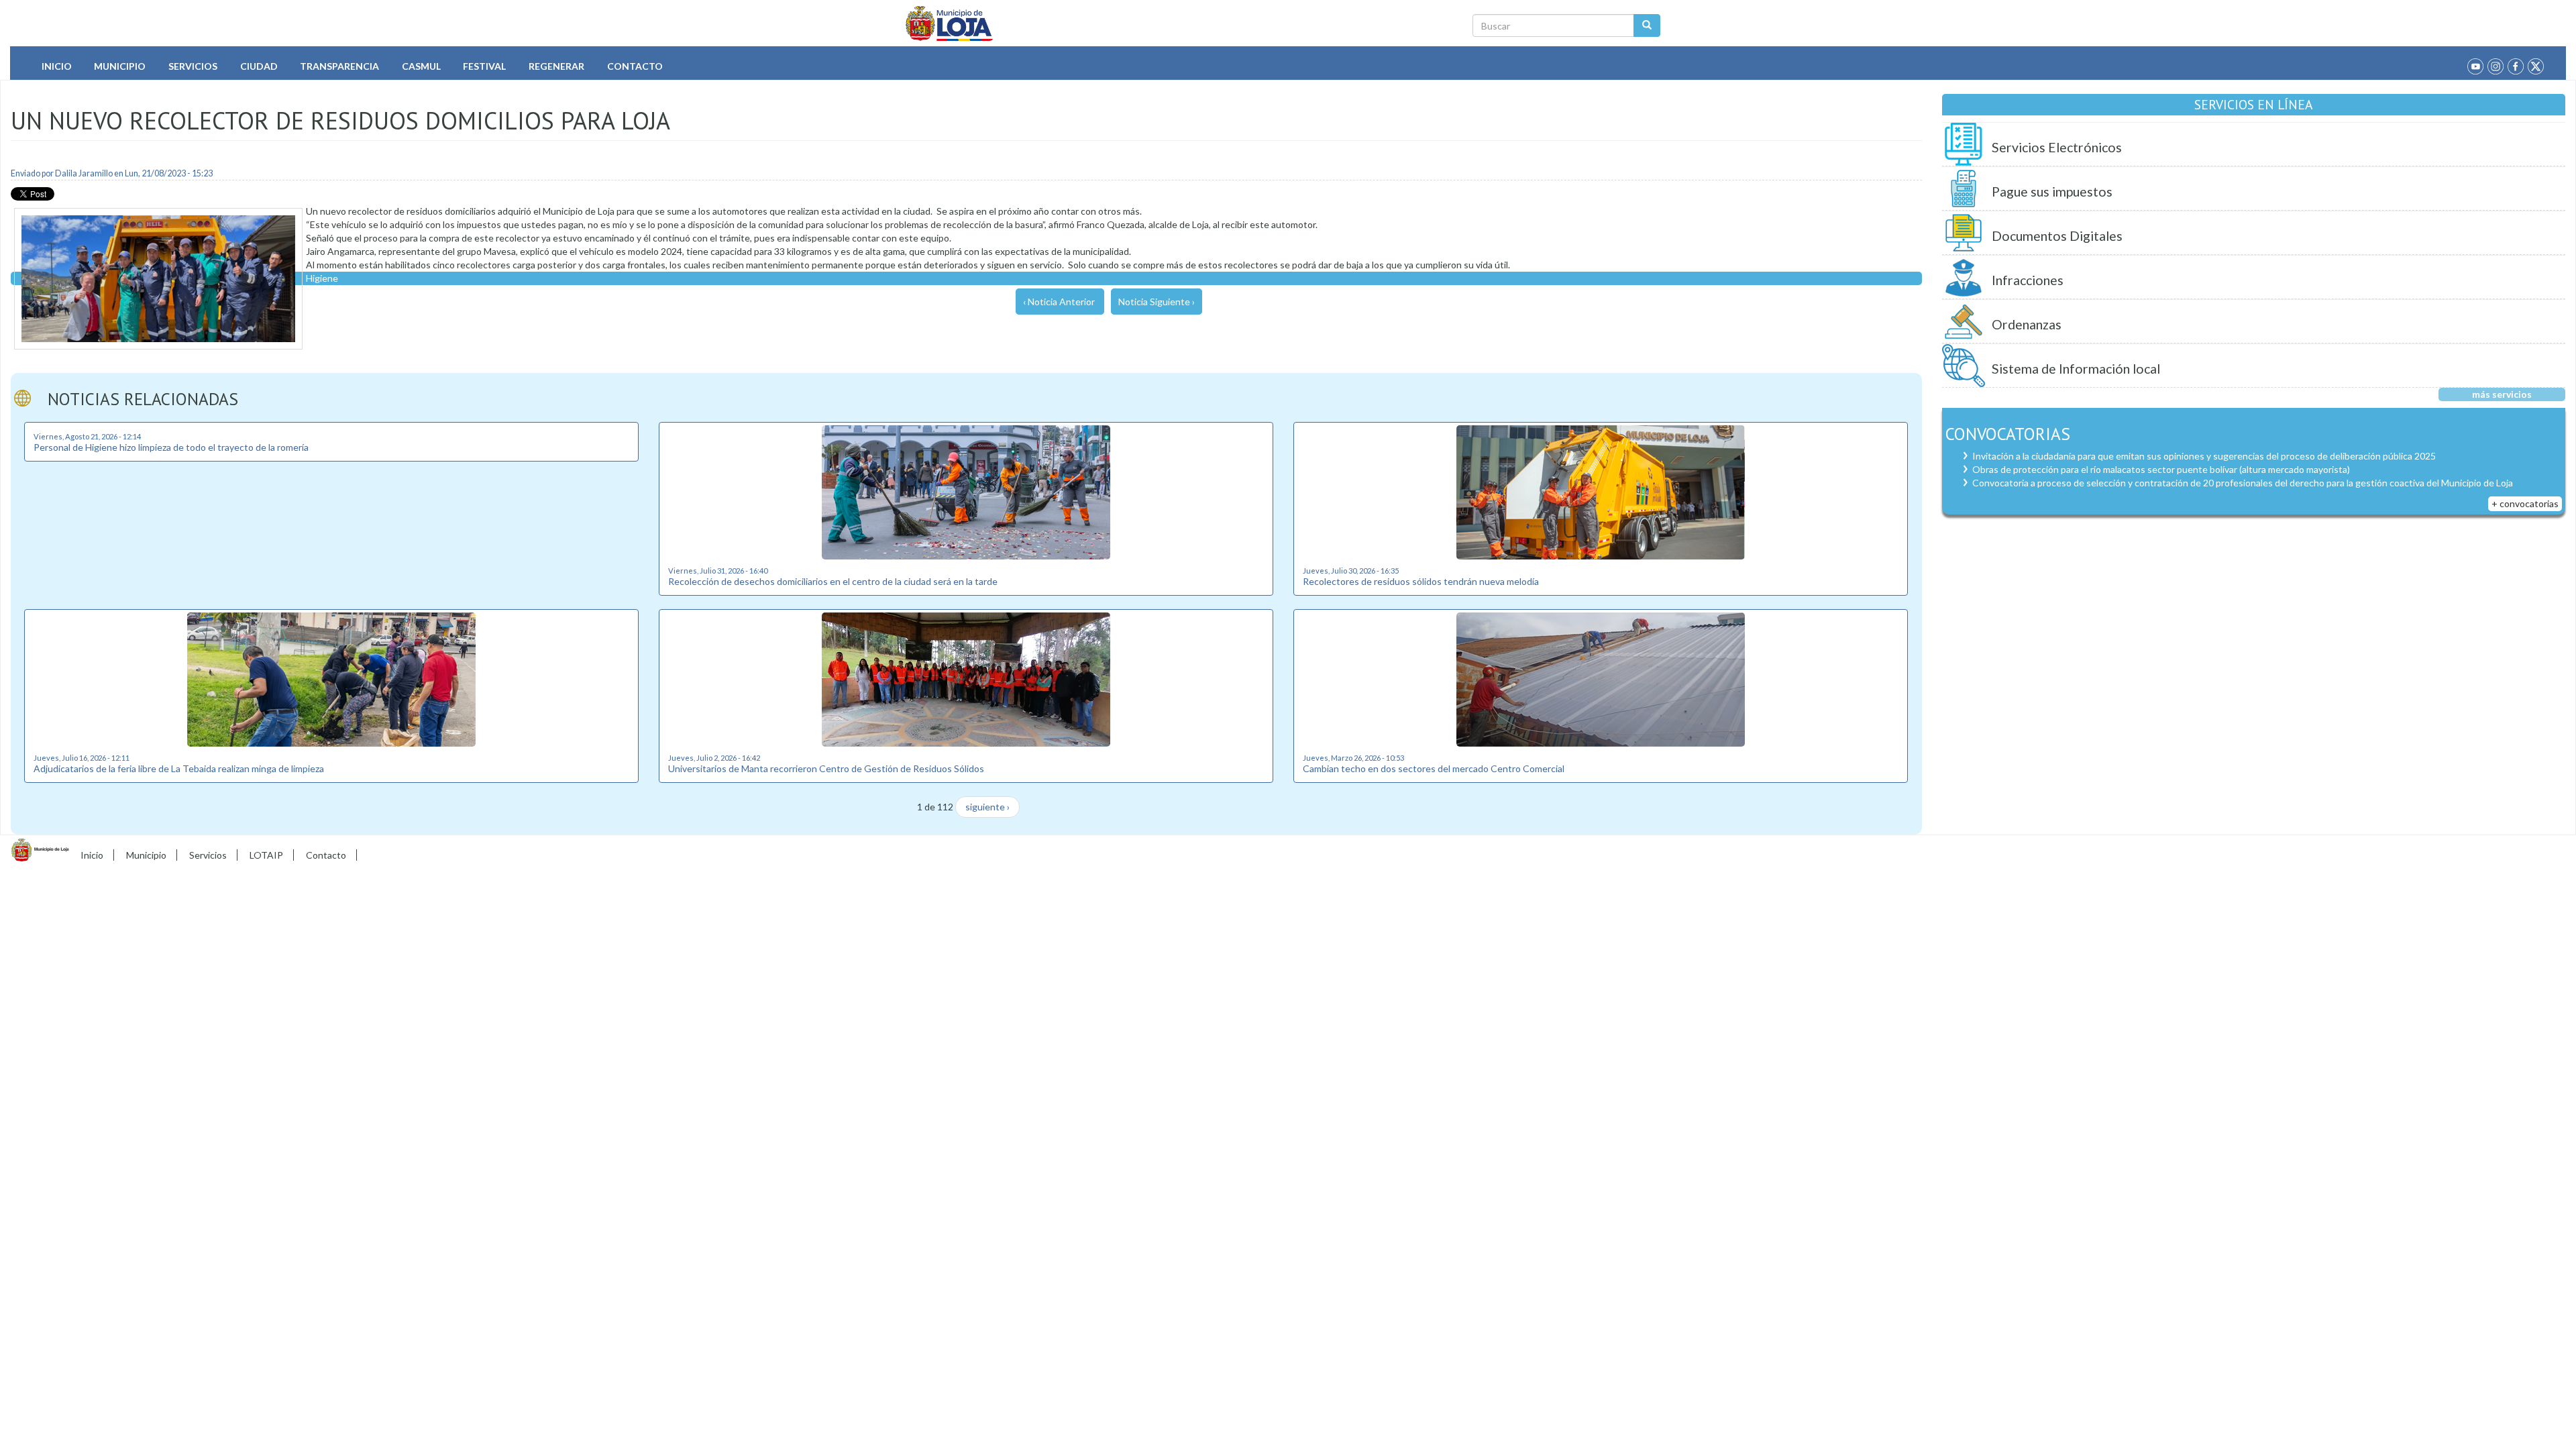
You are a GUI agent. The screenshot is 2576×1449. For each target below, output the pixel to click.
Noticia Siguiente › (1157, 302)
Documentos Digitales (2057, 236)
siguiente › (987, 807)
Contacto (635, 66)
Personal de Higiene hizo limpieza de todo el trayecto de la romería (171, 447)
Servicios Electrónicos (2057, 147)
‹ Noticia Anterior (1059, 302)
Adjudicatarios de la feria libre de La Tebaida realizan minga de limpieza (179, 768)
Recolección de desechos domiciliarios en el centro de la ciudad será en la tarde (833, 581)
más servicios (2502, 394)
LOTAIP (266, 855)
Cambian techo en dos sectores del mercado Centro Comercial (1434, 768)
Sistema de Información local (2076, 369)
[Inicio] (950, 23)
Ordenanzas (2027, 324)
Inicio (57, 66)
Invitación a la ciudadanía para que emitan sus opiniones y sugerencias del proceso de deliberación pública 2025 (2204, 456)
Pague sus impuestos (2052, 192)
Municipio (120, 66)
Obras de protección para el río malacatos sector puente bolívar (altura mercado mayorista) (2161, 469)
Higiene (322, 278)
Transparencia (339, 66)
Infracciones (2028, 280)
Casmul (421, 66)
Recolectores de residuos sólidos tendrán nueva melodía (1421, 581)
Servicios (193, 66)
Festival (484, 66)
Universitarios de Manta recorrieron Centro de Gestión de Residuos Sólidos (826, 768)
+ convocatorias (2525, 503)
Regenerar (556, 66)
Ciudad (259, 66)
